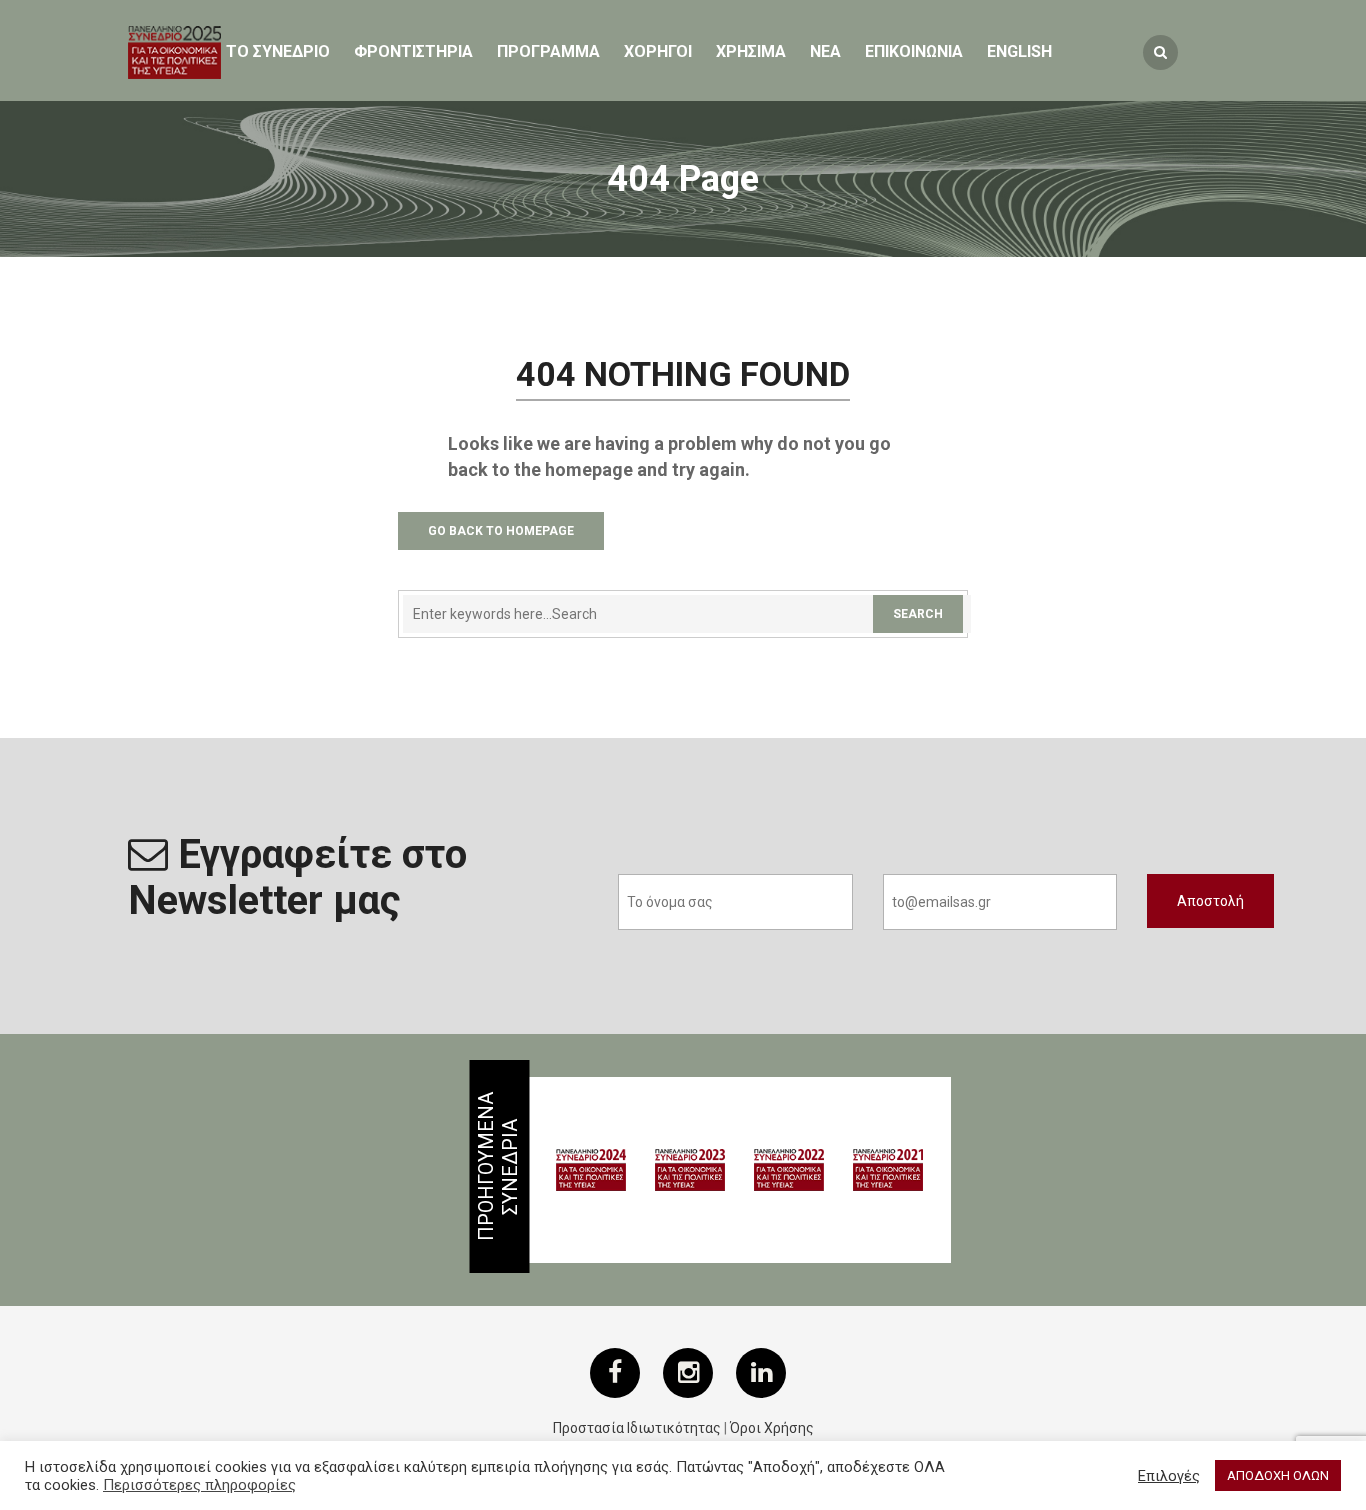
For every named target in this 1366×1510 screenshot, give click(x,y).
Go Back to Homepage (501, 531)
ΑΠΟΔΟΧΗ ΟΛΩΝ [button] (1278, 1475)
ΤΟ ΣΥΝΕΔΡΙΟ (278, 51)
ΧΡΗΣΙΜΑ (751, 51)
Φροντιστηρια (413, 51)
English (1019, 51)
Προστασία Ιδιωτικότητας (637, 1428)
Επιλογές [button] (1169, 1476)
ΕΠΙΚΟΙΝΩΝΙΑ (914, 51)
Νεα (825, 51)
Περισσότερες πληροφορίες (199, 1485)
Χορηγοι (658, 51)
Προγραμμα (548, 51)
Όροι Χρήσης (772, 1428)
